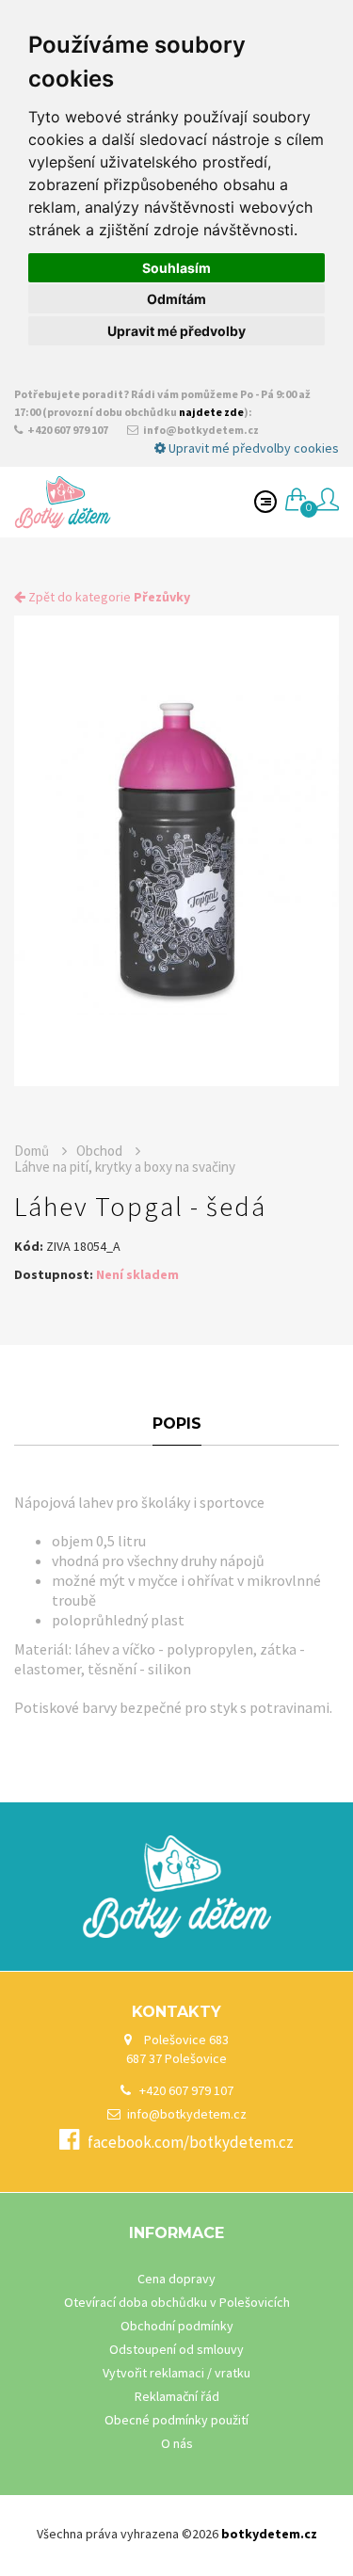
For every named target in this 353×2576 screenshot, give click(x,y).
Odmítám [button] (176, 299)
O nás (177, 2443)
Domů (33, 1151)
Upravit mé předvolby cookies (252, 448)
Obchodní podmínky (177, 2326)
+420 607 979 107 (67, 430)
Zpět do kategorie (108, 597)
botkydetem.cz (269, 2534)
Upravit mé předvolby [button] (176, 331)
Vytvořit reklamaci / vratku (176, 2373)
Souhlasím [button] (176, 268)
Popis (177, 1424)
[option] (176, 851)
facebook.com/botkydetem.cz (191, 2142)
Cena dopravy (176, 2279)
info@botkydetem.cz (200, 430)
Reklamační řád (177, 2396)
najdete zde (211, 412)
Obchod (101, 1151)
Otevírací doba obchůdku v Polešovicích (177, 2302)
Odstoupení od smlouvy (176, 2349)
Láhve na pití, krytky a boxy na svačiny (125, 1167)
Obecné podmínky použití (176, 2420)
